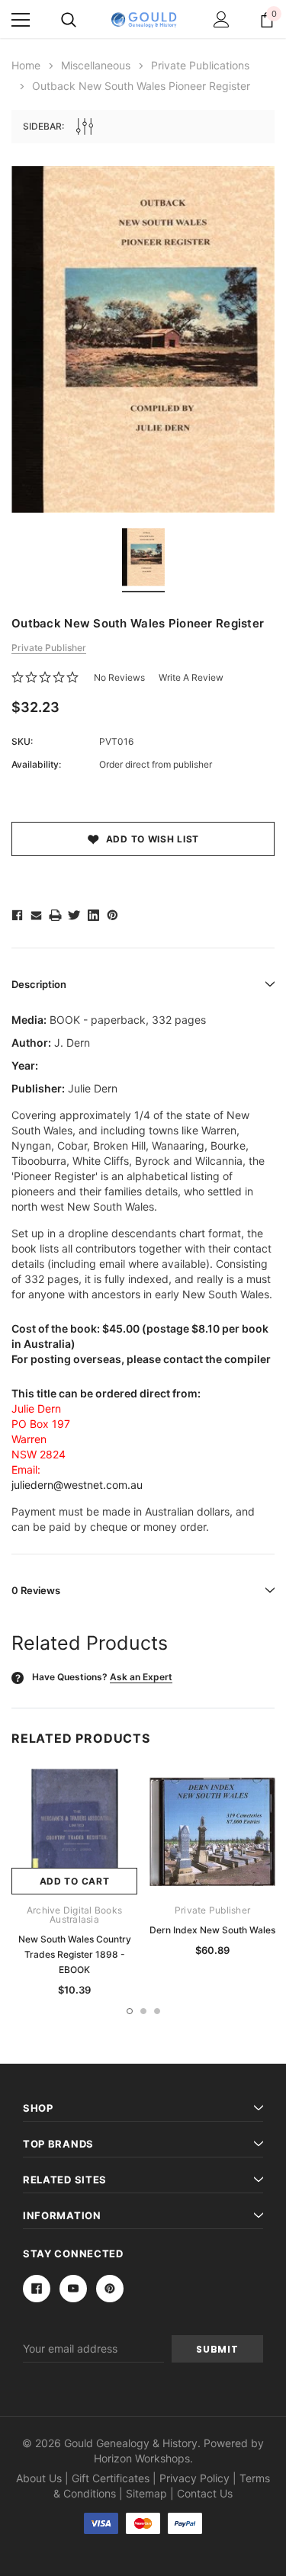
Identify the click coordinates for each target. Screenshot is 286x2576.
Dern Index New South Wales (212, 1930)
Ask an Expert (141, 1677)
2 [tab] (143, 2011)
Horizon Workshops (142, 2458)
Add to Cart (75, 1881)
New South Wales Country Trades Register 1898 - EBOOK (75, 1954)
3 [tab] (157, 2011)
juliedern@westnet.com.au (77, 1485)
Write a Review (191, 677)
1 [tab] (130, 2011)
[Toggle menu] (21, 20)
